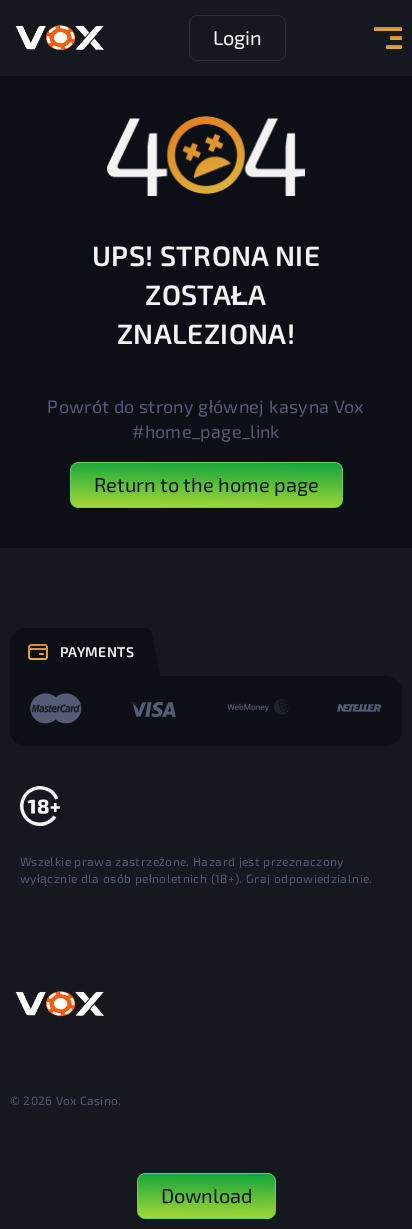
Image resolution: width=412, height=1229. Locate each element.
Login (237, 37)
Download (206, 1195)
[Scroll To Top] (378, 1105)
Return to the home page (206, 484)
